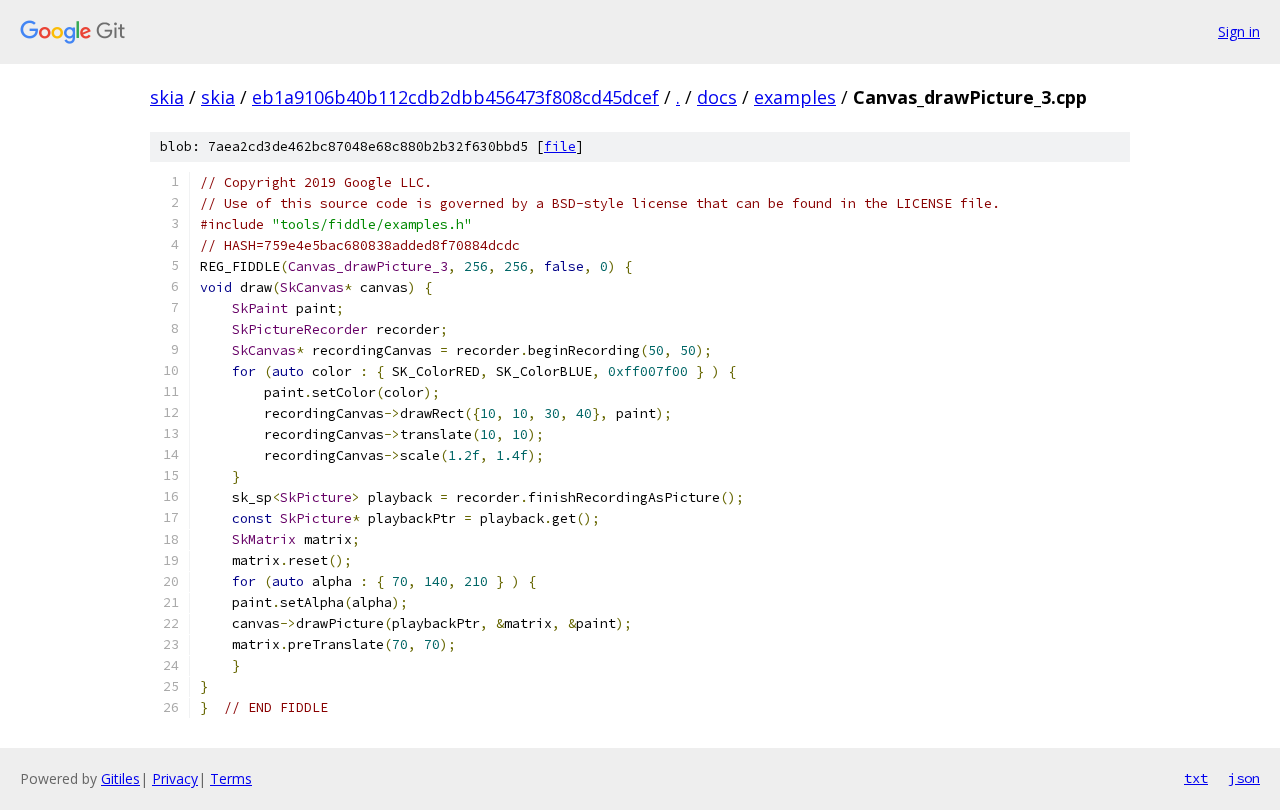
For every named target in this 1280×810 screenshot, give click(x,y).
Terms (231, 778)
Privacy (175, 778)
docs (717, 97)
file (560, 146)
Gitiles (120, 778)
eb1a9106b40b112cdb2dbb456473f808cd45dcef (455, 97)
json (1244, 778)
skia (167, 97)
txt (1196, 778)
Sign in (1239, 31)
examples (795, 97)
